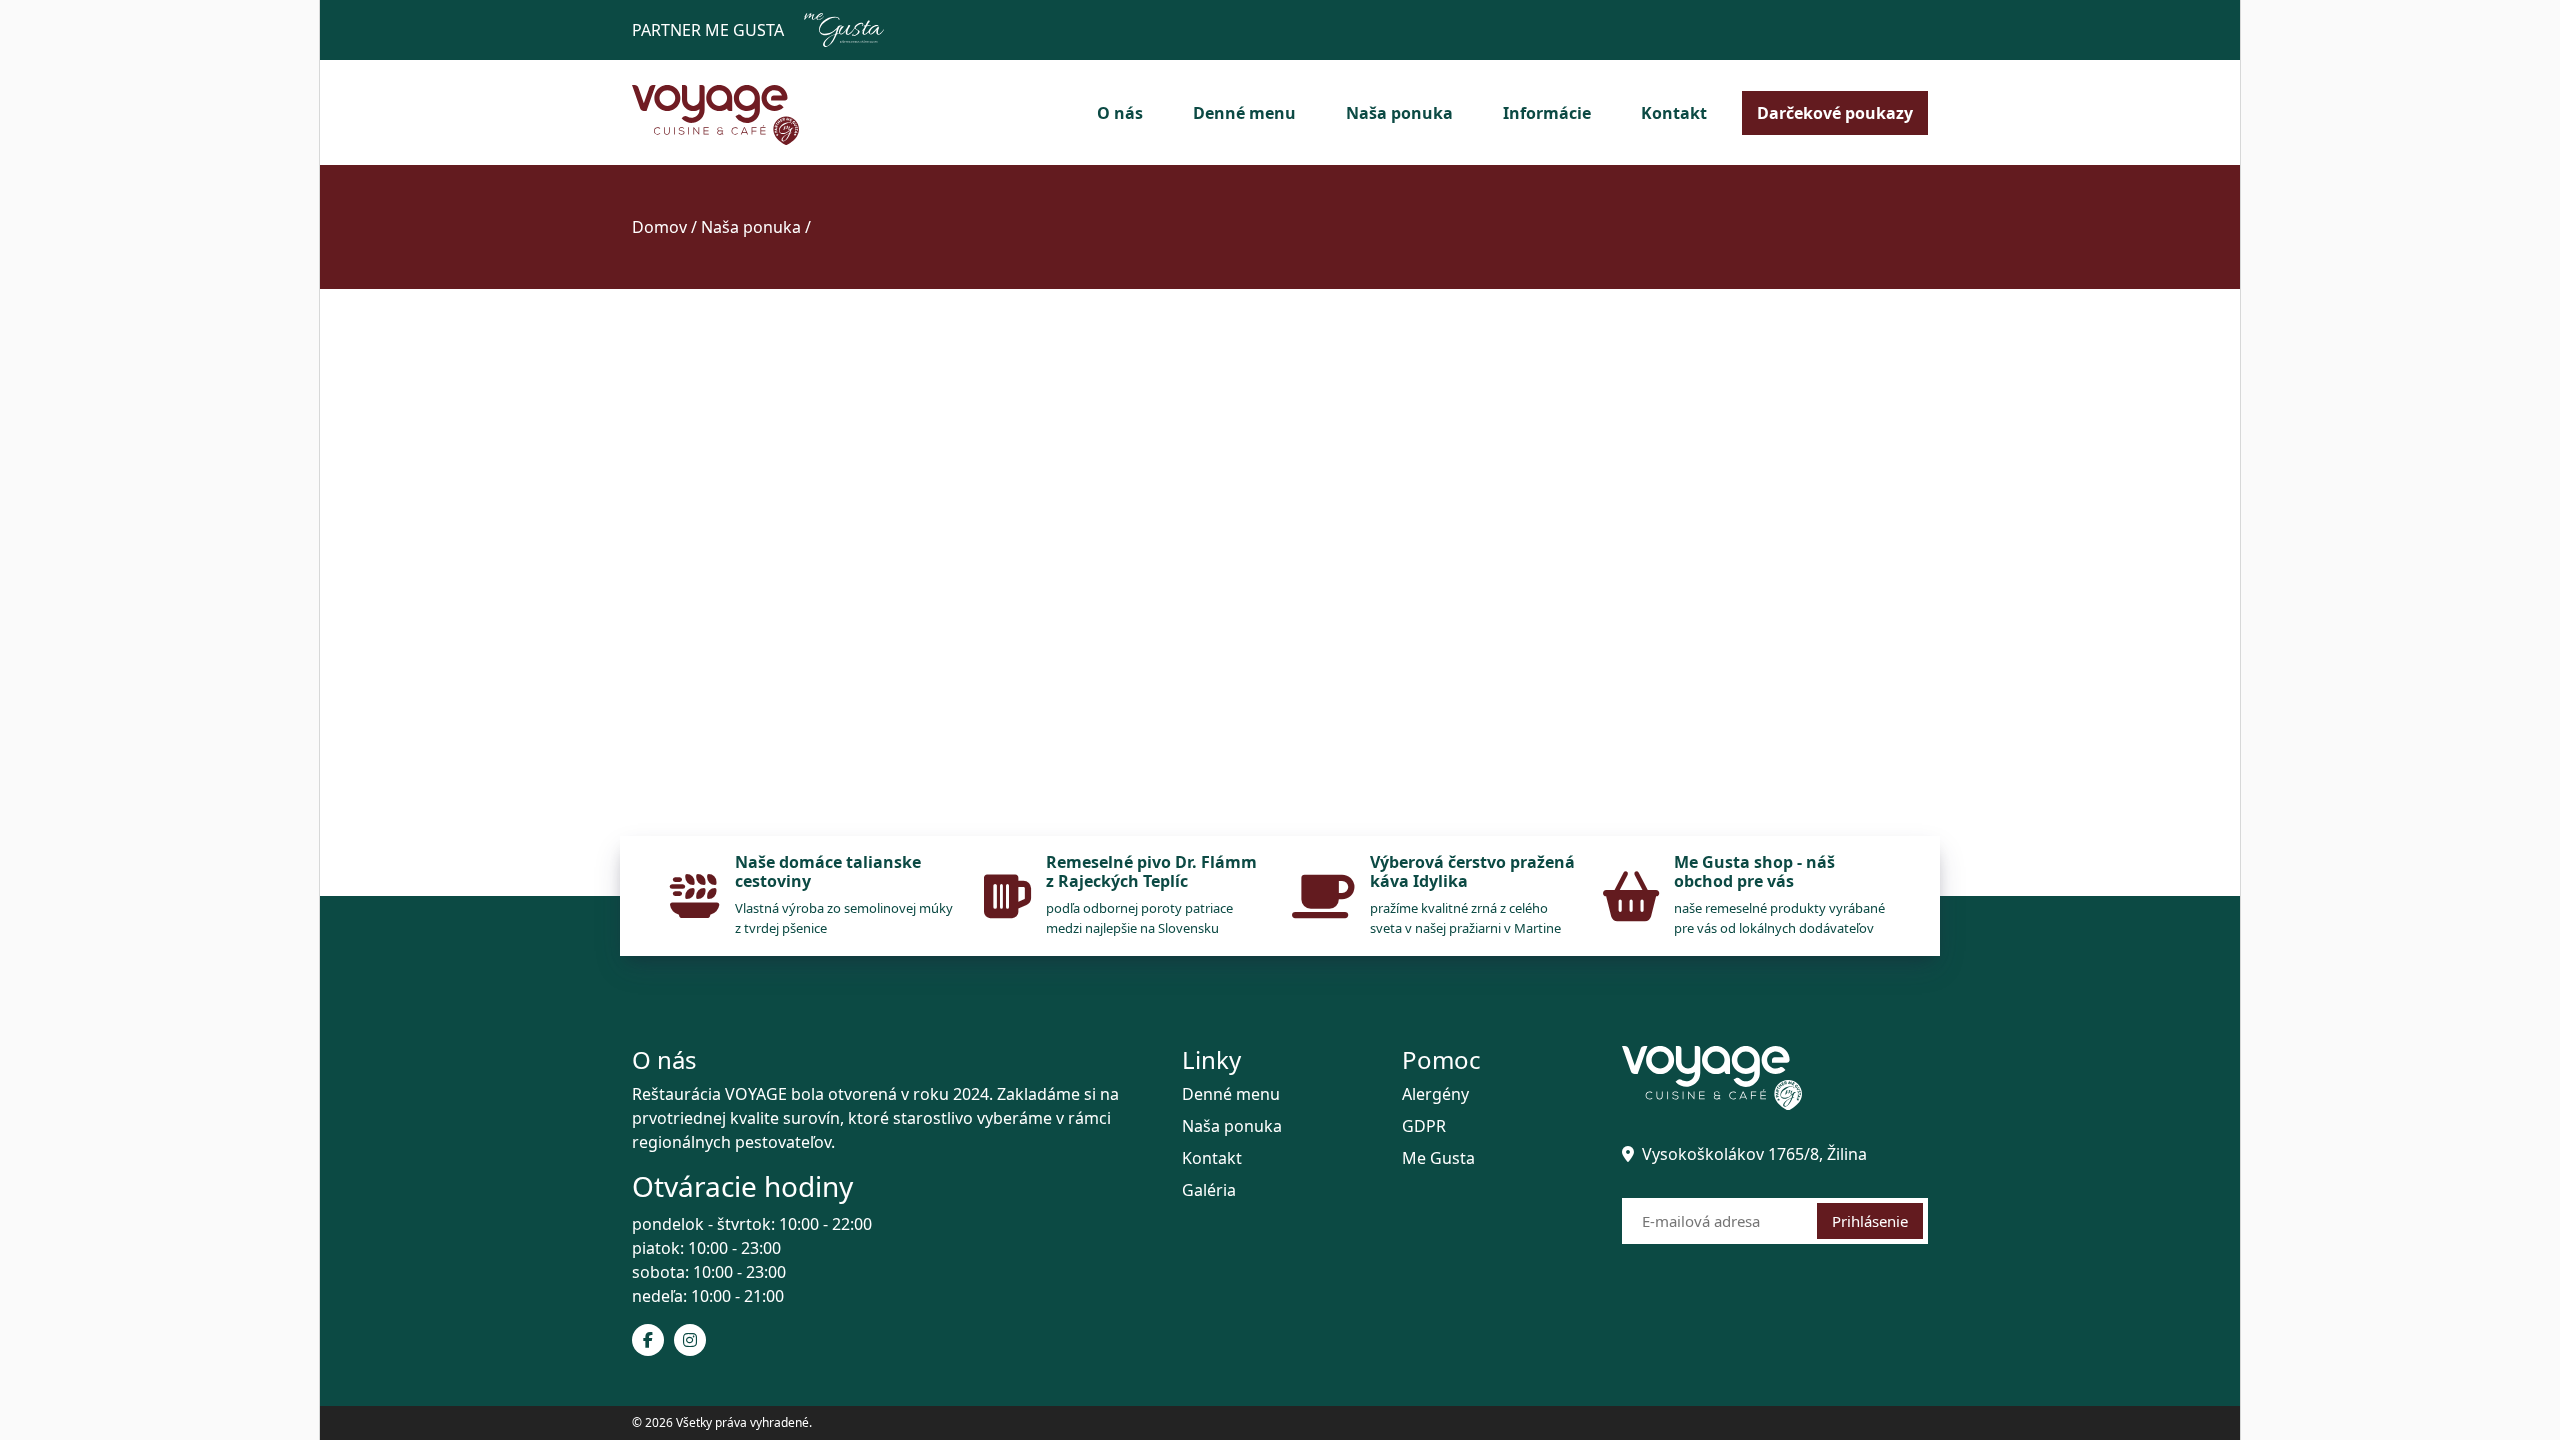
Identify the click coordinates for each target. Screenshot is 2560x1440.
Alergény (1435, 1094)
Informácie (1547, 113)
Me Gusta (1438, 1158)
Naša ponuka (1399, 113)
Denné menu (1244, 113)
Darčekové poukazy (1835, 113)
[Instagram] (690, 1340)
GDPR (1424, 1126)
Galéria (1209, 1190)
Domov (659, 227)
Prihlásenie (1870, 1221)
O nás (1120, 113)
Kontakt (1674, 113)
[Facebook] (648, 1340)
